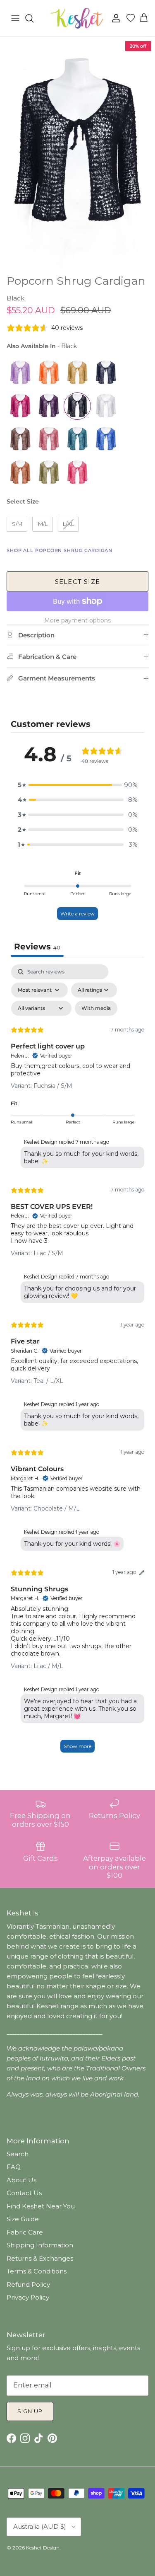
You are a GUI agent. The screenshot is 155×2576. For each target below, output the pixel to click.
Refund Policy (28, 2284)
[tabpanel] (77, 1362)
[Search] (33, 18)
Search (18, 2154)
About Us (21, 2180)
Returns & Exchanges (40, 2258)
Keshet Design (43, 2548)
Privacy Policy (28, 2297)
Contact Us (24, 2193)
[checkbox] (96, 1008)
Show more (77, 1746)
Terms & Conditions (37, 2271)
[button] (78, 785)
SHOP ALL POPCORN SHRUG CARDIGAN (60, 550)
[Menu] (15, 18)
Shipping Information (40, 2245)
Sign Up (30, 2411)
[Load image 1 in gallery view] (77, 154)
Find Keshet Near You (41, 2206)
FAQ (14, 2167)
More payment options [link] (77, 621)
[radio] (20, 373)
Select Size (23, 501)
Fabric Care (25, 2232)
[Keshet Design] (78, 18)
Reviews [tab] (37, 947)
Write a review (77, 914)
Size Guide (23, 2219)
